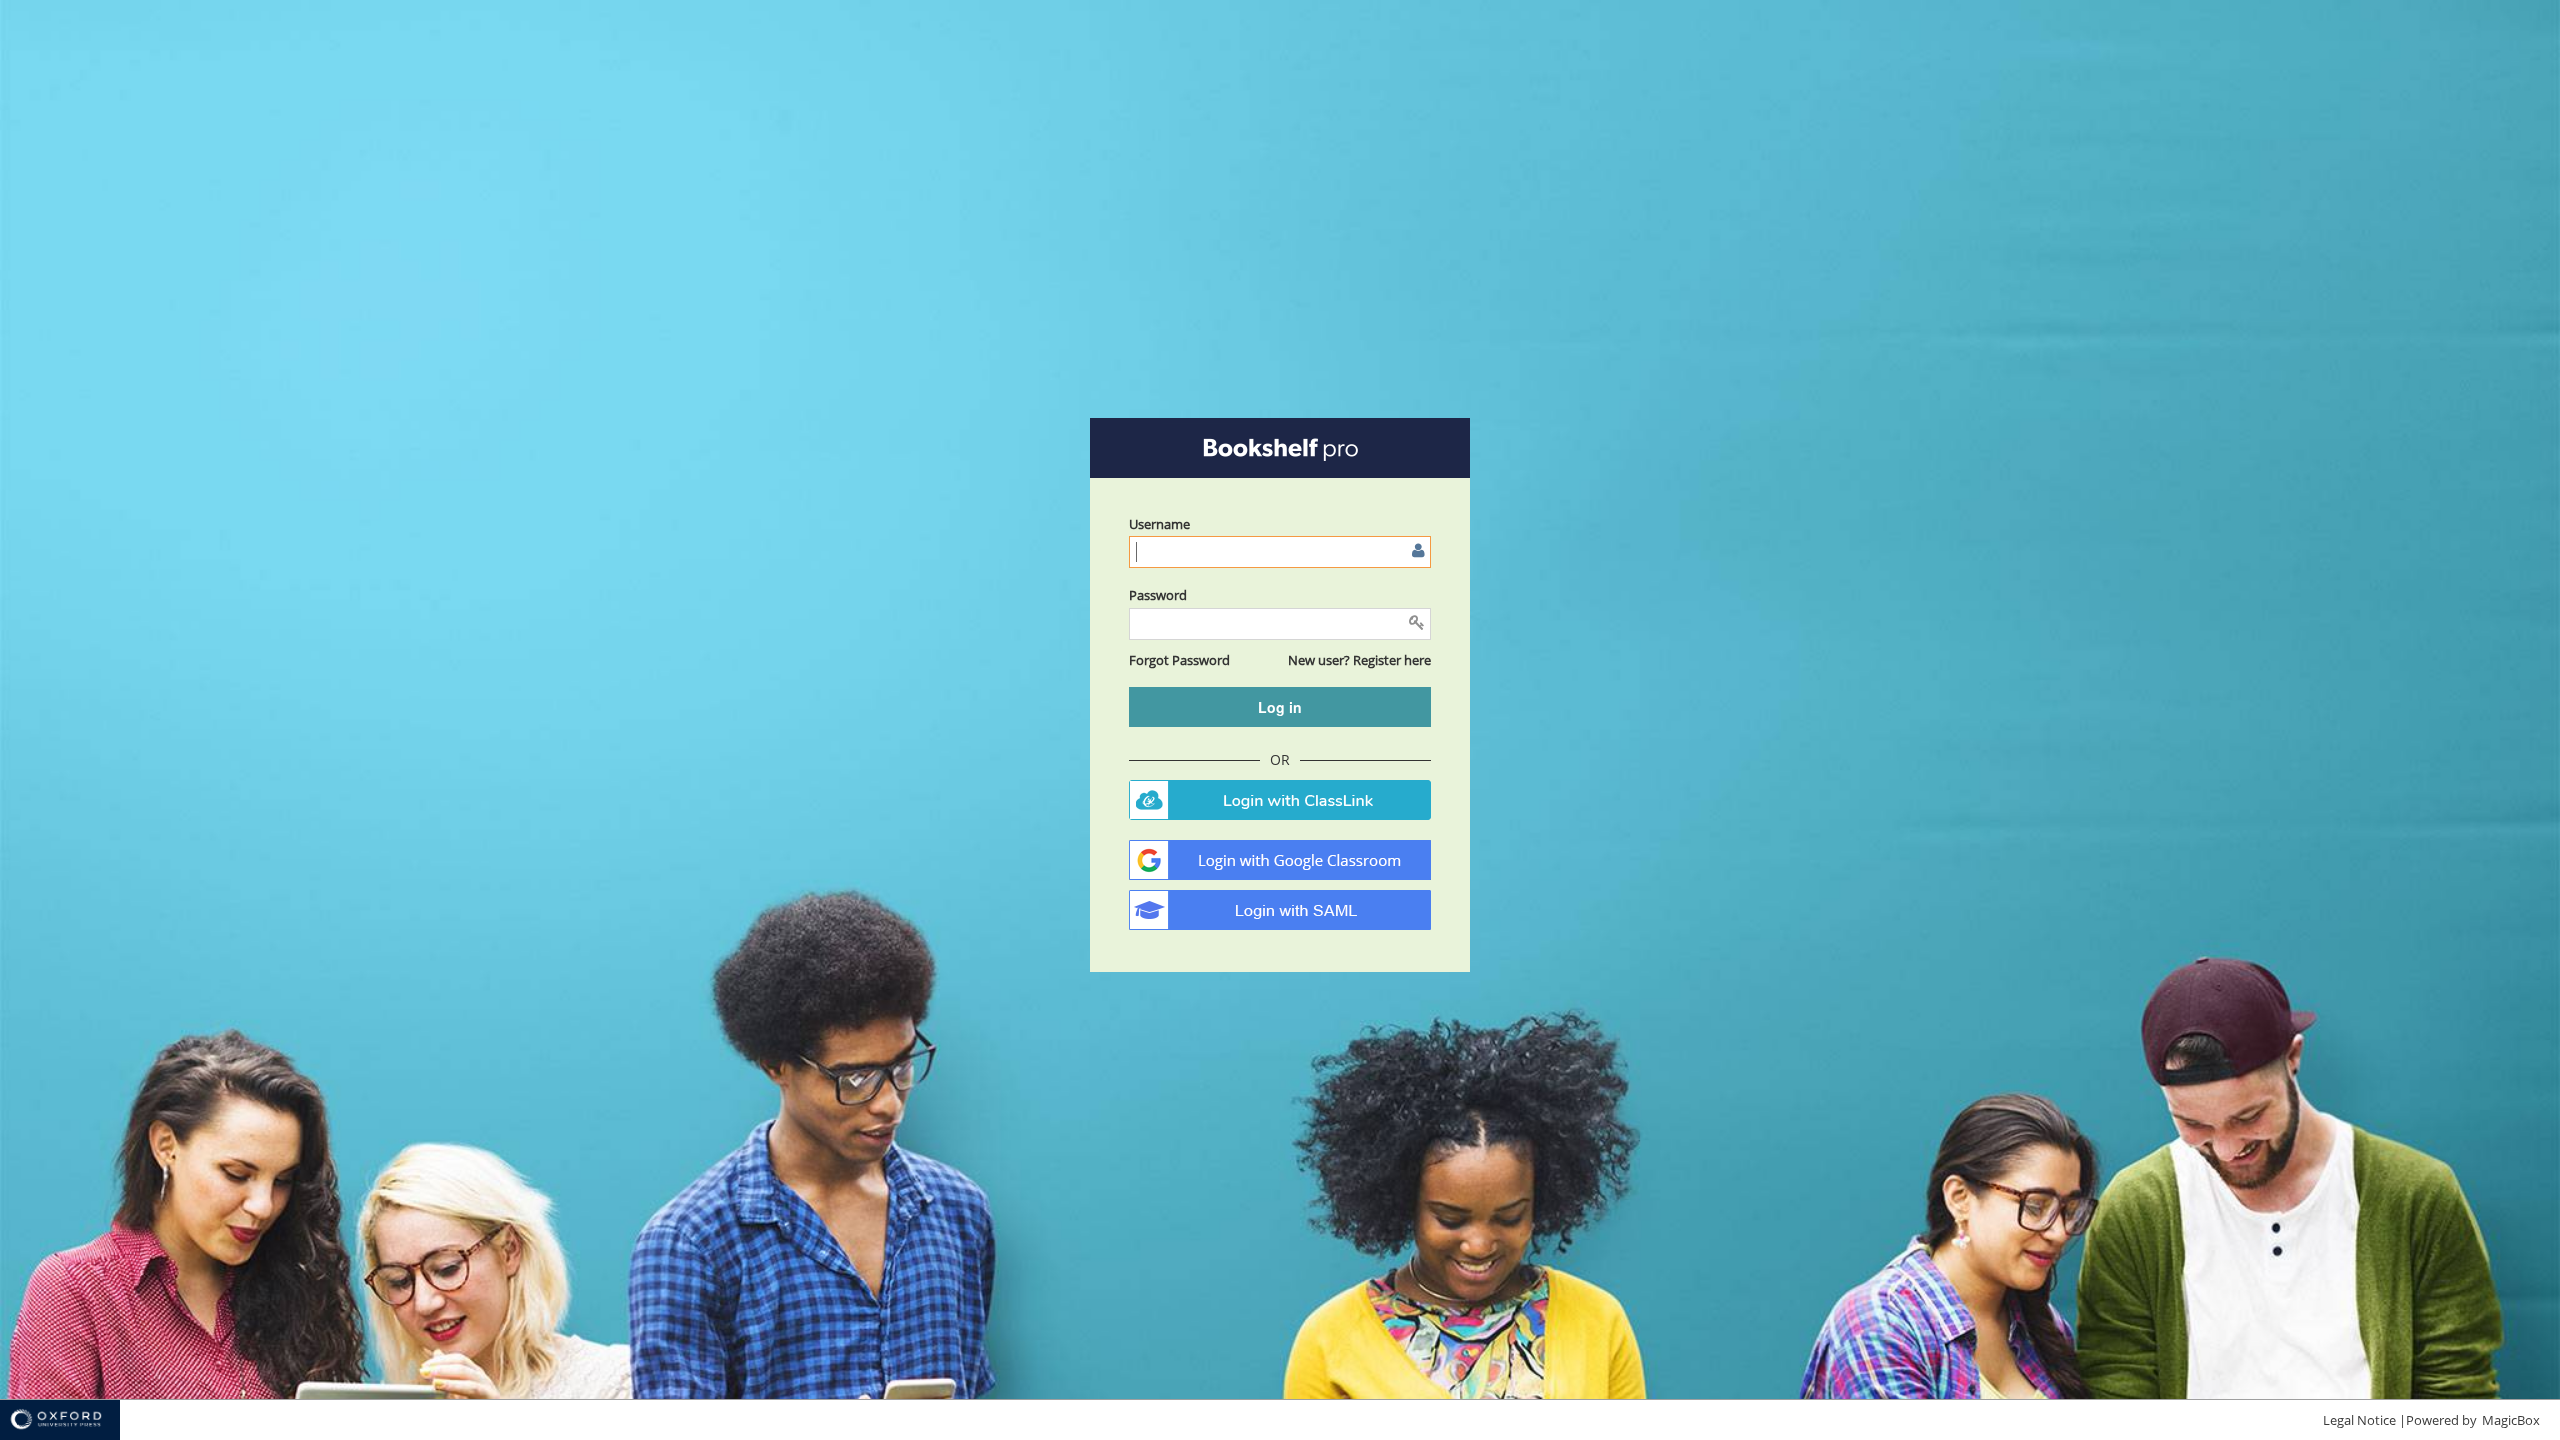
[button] (1179, 660)
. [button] (1280, 800)
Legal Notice (2359, 1420)
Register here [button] (1392, 660)
